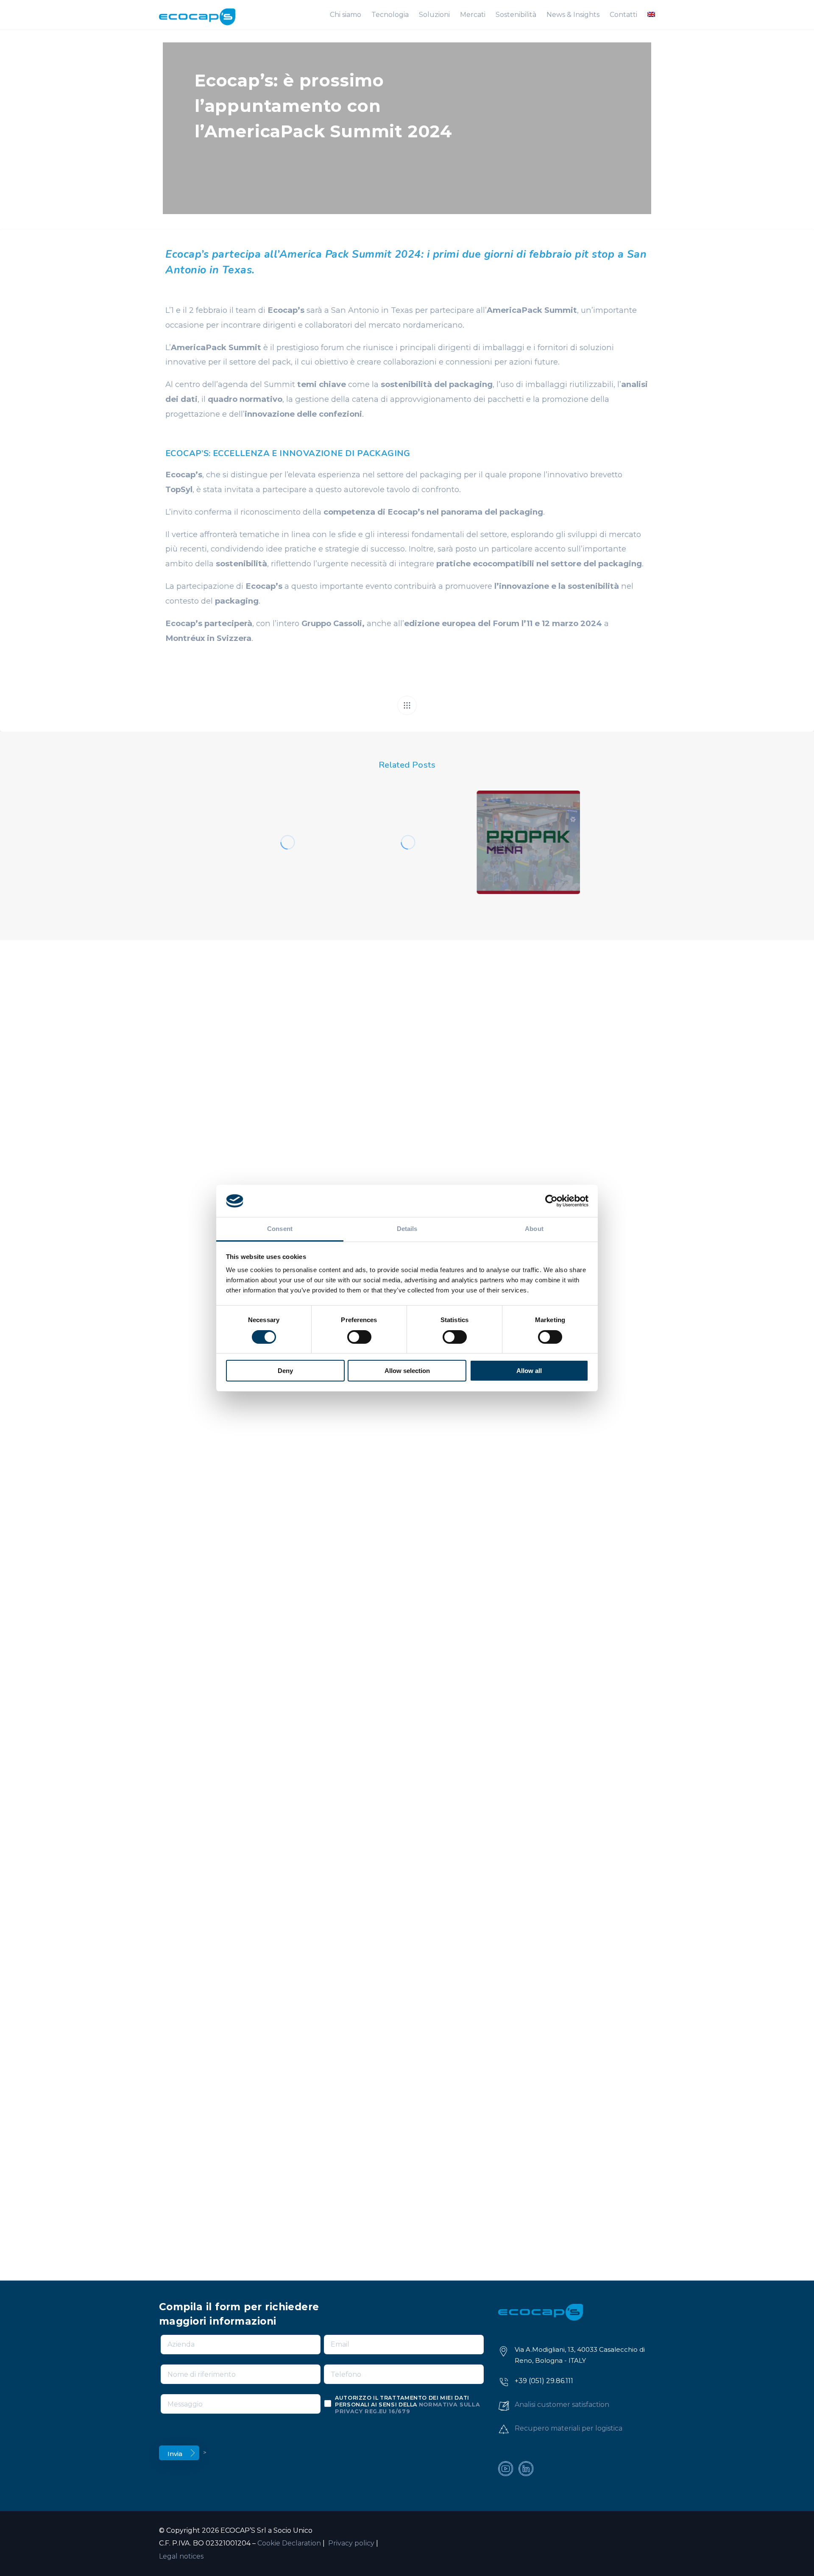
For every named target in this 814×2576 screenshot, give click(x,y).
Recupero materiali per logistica (569, 2428)
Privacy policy (350, 2543)
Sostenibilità (516, 15)
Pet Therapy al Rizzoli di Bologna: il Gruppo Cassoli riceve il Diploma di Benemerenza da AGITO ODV (406, 853)
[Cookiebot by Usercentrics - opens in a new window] (551, 1201)
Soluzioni (434, 15)
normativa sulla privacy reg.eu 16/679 (407, 2408)
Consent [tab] (280, 1229)
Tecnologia (390, 15)
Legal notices (181, 2556)
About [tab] (534, 1229)
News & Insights (573, 15)
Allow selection (407, 1371)
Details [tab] (407, 1229)
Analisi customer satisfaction (562, 2405)
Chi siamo (346, 15)
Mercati (473, 15)
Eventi (259, 825)
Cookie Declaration (289, 2543)
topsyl (291, 825)
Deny (285, 1371)
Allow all (529, 1371)
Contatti (623, 15)
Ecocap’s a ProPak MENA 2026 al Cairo (524, 868)
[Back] (407, 705)
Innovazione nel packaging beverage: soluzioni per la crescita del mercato (285, 858)
